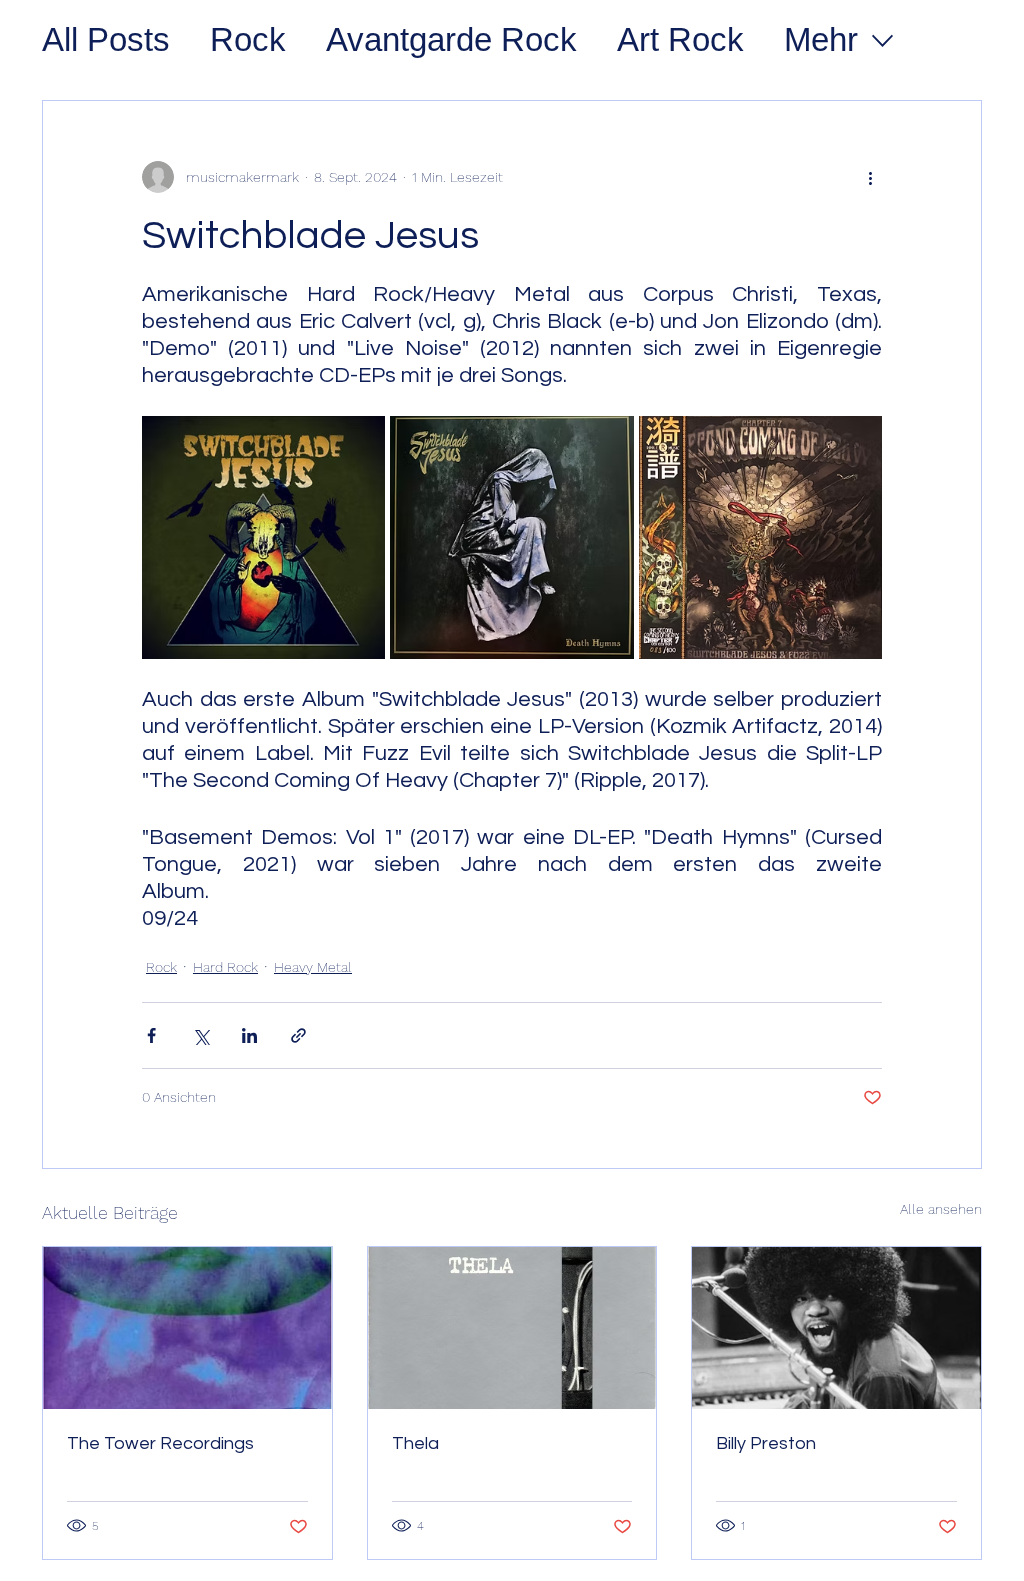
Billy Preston (766, 1443)
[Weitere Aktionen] (870, 177)
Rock (248, 39)
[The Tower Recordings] (187, 1328)
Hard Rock (225, 967)
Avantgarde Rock (451, 39)
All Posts (106, 39)
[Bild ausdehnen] (263, 537)
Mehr (821, 39)
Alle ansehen (941, 1209)
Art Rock (680, 39)
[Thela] (512, 1328)
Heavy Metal (313, 967)
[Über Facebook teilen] (151, 1035)
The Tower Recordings (160, 1443)
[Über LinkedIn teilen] (249, 1035)
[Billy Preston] (836, 1328)
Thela (415, 1443)
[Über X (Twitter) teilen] (200, 1035)
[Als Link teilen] (298, 1035)
